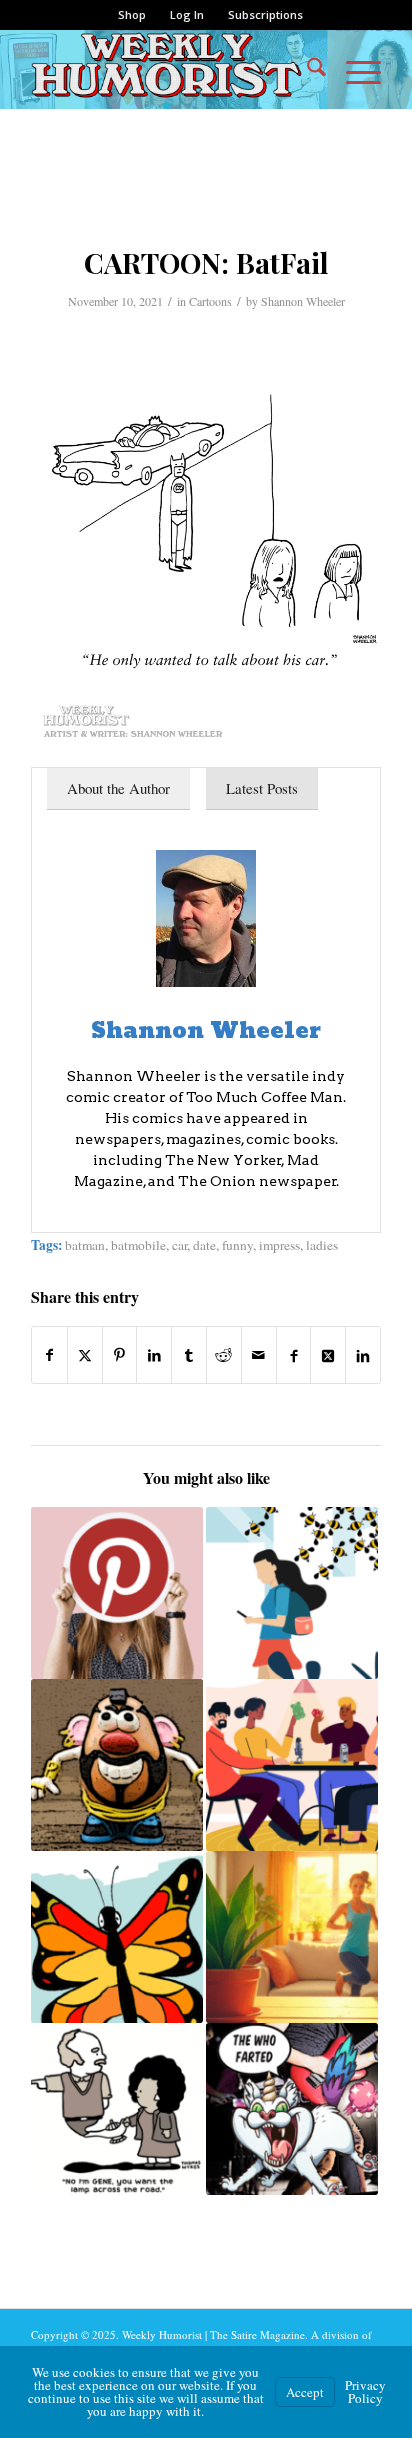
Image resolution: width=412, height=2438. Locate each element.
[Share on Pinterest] (120, 1355)
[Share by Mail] (259, 1355)
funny (237, 1245)
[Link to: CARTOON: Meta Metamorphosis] (117, 1937)
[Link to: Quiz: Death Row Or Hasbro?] (117, 1765)
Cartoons (210, 301)
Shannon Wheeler (303, 301)
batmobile (138, 1245)
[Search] (306, 69)
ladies (322, 1245)
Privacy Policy (365, 2391)
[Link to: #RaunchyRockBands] (292, 2109)
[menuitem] (132, 15)
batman (85, 1245)
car (179, 1245)
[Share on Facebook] (49, 1355)
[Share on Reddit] (224, 1355)
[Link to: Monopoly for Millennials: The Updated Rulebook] (292, 1765)
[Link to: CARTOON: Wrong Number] (117, 2109)
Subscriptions (265, 14)
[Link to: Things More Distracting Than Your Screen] (292, 1593)
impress (279, 1245)
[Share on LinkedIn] (154, 1355)
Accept (305, 2392)
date (204, 1245)
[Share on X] (85, 1355)
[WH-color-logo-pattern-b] (171, 69)
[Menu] (353, 69)
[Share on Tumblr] (189, 1355)
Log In (187, 14)
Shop (132, 14)
